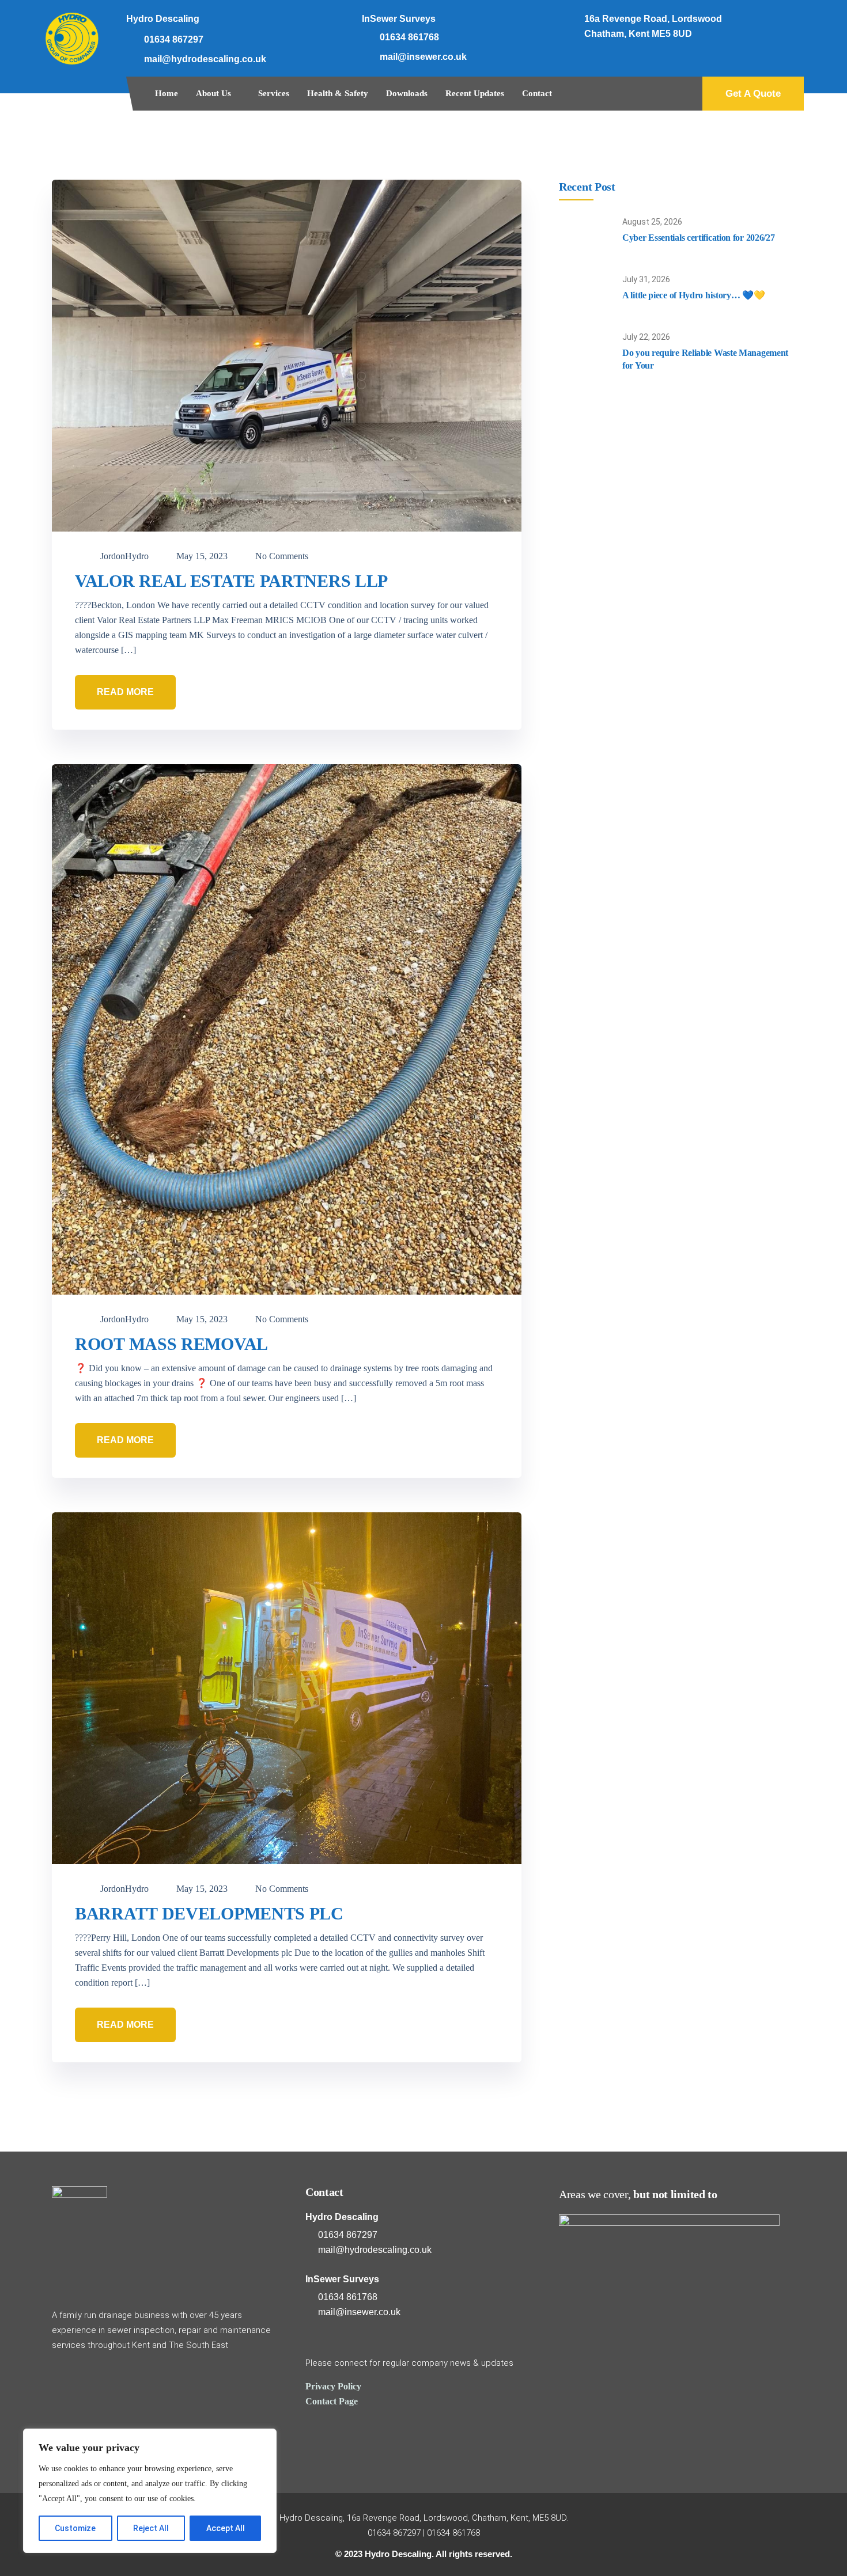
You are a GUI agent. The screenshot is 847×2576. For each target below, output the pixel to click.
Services (274, 93)
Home (167, 93)
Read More (125, 692)
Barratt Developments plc (209, 1913)
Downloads (407, 93)
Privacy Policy (333, 2386)
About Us (213, 93)
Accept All (226, 2528)
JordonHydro (123, 556)
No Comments (281, 556)
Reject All (151, 2528)
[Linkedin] (786, 23)
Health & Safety (338, 93)
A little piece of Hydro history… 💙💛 (694, 295)
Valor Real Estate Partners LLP (231, 581)
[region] (150, 2491)
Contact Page (332, 2401)
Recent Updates (475, 93)
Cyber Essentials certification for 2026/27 (698, 238)
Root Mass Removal (171, 1344)
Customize (75, 2528)
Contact (537, 93)
